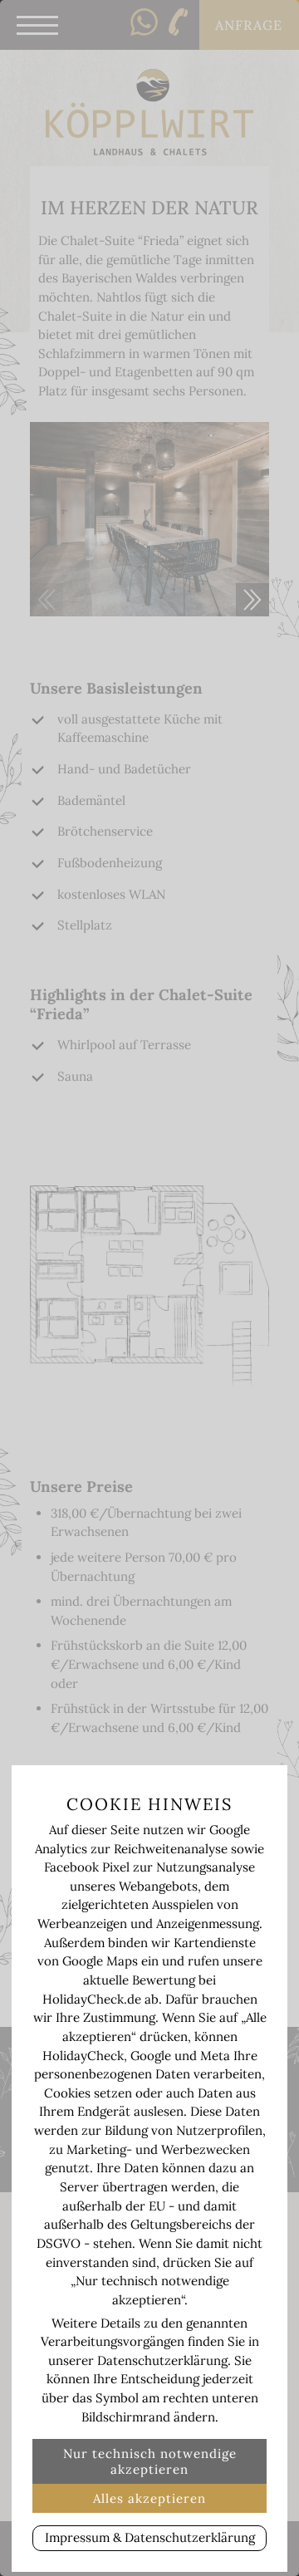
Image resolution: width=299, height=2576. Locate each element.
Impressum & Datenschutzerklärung (150, 2537)
